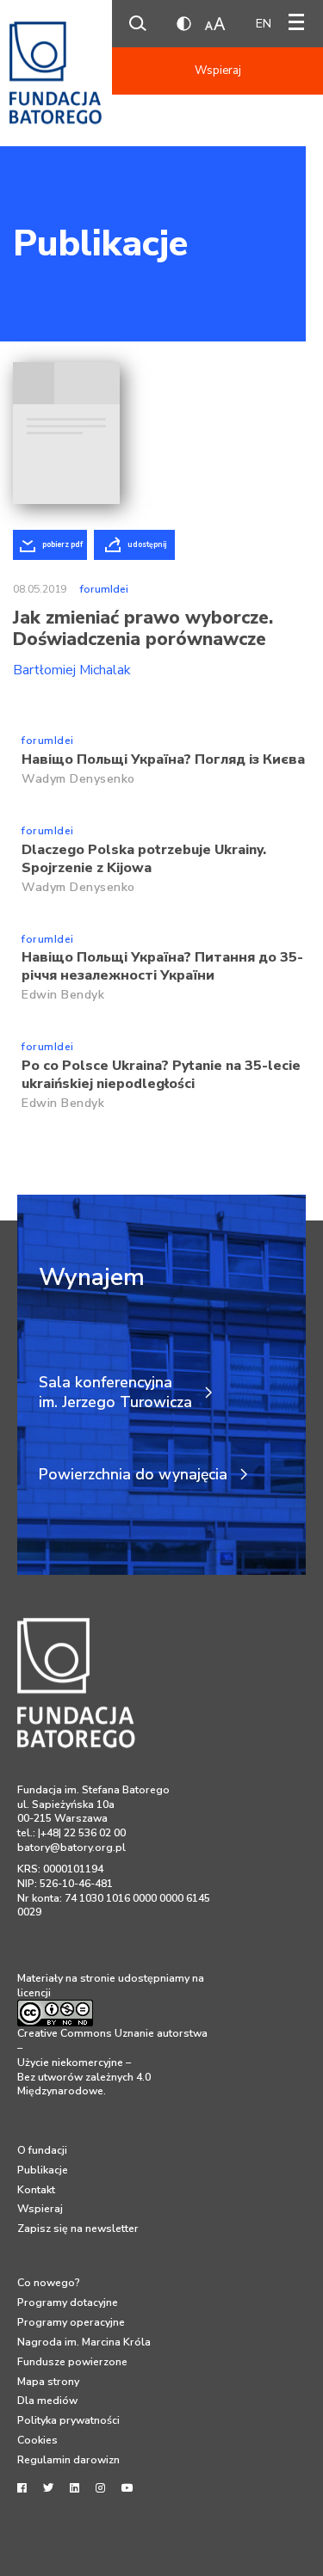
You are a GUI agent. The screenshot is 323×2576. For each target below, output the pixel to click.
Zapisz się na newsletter (78, 2229)
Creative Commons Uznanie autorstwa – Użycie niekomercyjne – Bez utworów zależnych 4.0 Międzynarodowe (112, 2062)
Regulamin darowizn (68, 2460)
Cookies (37, 2440)
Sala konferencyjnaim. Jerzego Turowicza (115, 1393)
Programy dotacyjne (68, 2302)
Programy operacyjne (71, 2322)
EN (264, 24)
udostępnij (147, 544)
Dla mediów (47, 2401)
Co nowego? (49, 2283)
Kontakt (36, 2190)
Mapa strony (48, 2382)
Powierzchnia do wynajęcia (133, 1475)
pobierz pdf (62, 544)
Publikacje (100, 243)
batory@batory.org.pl (71, 1847)
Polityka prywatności (68, 2420)
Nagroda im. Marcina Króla (84, 2342)
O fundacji (42, 2150)
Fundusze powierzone (72, 2362)
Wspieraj (218, 71)
